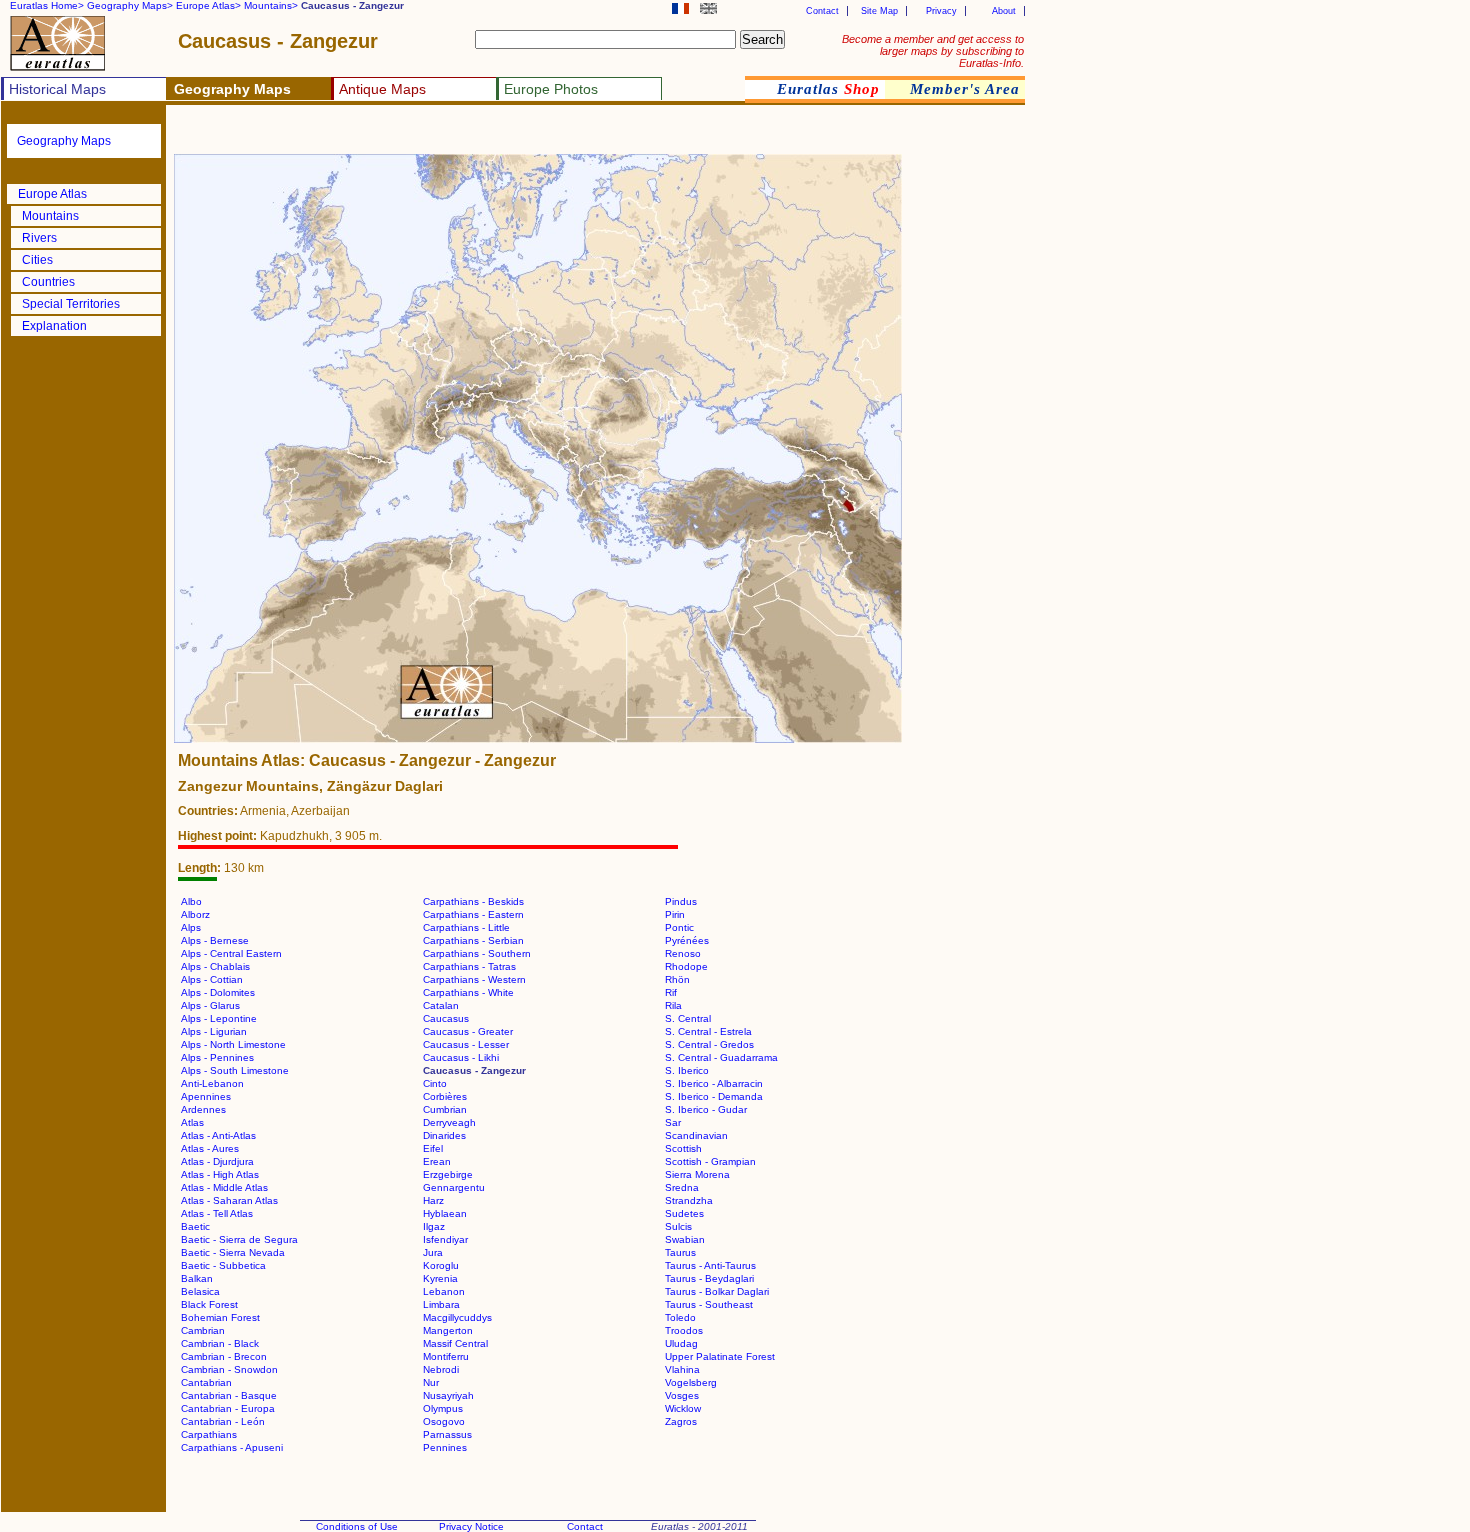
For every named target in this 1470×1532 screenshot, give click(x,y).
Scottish (683, 1148)
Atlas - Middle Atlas (224, 1187)
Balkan (197, 1278)
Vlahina (682, 1369)
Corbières (445, 1096)
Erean (437, 1161)
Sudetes (684, 1213)
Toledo (680, 1317)
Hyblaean (445, 1213)
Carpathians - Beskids (473, 901)
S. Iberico (687, 1070)
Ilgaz (434, 1226)
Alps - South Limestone (235, 1070)
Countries (48, 282)
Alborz (195, 914)
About (1004, 11)
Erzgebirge (448, 1174)
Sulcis (678, 1226)
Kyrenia (440, 1278)
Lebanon (444, 1291)
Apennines (206, 1096)
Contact (822, 11)
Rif (671, 992)
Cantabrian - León (223, 1421)
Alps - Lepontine (219, 1018)
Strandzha (689, 1200)
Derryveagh (449, 1122)
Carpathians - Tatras (469, 966)
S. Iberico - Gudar (706, 1109)
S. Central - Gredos (709, 1044)
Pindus (681, 901)
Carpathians (209, 1434)
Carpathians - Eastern (473, 914)
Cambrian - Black (220, 1343)
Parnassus (447, 1434)
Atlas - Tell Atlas (217, 1213)
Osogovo (444, 1421)
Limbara (441, 1304)
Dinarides (444, 1135)
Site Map (879, 11)
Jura (433, 1252)
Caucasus (446, 1018)
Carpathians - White (468, 992)
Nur (431, 1382)
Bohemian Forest (220, 1317)
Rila (673, 1005)
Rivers (39, 238)
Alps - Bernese (215, 940)
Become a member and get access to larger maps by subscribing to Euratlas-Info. (933, 51)
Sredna (682, 1187)
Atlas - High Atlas (220, 1174)
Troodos (684, 1330)
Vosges (682, 1395)
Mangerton (448, 1330)
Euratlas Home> (47, 5)
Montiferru (446, 1356)
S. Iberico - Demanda (714, 1096)
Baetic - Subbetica (223, 1265)
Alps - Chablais (215, 966)
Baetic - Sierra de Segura (239, 1239)
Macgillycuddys (457, 1317)
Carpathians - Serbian (473, 940)
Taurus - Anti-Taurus (710, 1265)
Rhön (677, 979)
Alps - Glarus (210, 1005)
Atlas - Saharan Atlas (229, 1200)
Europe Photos (551, 89)
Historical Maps (57, 89)
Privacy (941, 11)
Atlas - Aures (210, 1148)
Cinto (435, 1083)
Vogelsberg (691, 1382)
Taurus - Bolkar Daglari (717, 1291)
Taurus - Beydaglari (709, 1278)
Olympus (443, 1408)
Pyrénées (687, 940)
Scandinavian (696, 1135)
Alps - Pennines (217, 1057)
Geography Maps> (130, 5)
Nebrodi (441, 1369)
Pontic (679, 927)
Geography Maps (64, 141)
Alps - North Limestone (233, 1044)
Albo (191, 901)
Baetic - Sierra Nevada (233, 1252)
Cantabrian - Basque (229, 1395)
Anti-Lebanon (212, 1083)
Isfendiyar (445, 1239)
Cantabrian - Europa (228, 1408)
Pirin (675, 914)
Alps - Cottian (212, 979)
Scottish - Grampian (710, 1161)
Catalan (441, 1005)
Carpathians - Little (466, 927)
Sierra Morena (697, 1174)
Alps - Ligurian (214, 1031)
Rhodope (686, 966)
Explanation (54, 326)
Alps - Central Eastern (231, 953)
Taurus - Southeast (709, 1304)
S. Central (688, 1018)
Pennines (445, 1447)
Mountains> (271, 5)
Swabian (685, 1239)
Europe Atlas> (208, 5)
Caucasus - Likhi (461, 1057)
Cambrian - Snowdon (229, 1369)
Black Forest (209, 1304)
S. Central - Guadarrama (721, 1057)
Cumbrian (445, 1109)
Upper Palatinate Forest (720, 1356)
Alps (191, 927)
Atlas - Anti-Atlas (218, 1135)
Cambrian (203, 1330)
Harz (433, 1200)
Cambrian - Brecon (224, 1356)
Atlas (192, 1122)
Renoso (683, 953)
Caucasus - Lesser (466, 1044)
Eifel (433, 1148)
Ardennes (203, 1109)
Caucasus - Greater (468, 1031)
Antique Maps (382, 89)
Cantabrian (206, 1382)
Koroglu (441, 1265)
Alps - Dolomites (218, 992)
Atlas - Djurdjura (217, 1161)
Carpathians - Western (474, 979)
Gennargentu (454, 1187)
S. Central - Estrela (708, 1031)
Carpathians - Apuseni (232, 1447)
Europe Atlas (52, 194)
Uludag (681, 1343)
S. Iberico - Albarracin (714, 1083)
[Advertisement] (412, 135)
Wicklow (683, 1408)
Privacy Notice (471, 1526)
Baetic (195, 1226)
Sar (673, 1122)
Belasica (200, 1291)
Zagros (681, 1421)
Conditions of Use (357, 1526)
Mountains (50, 216)
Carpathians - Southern (477, 953)
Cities (37, 260)
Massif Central (455, 1343)
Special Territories (71, 304)
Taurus (680, 1252)
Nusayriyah (448, 1395)
